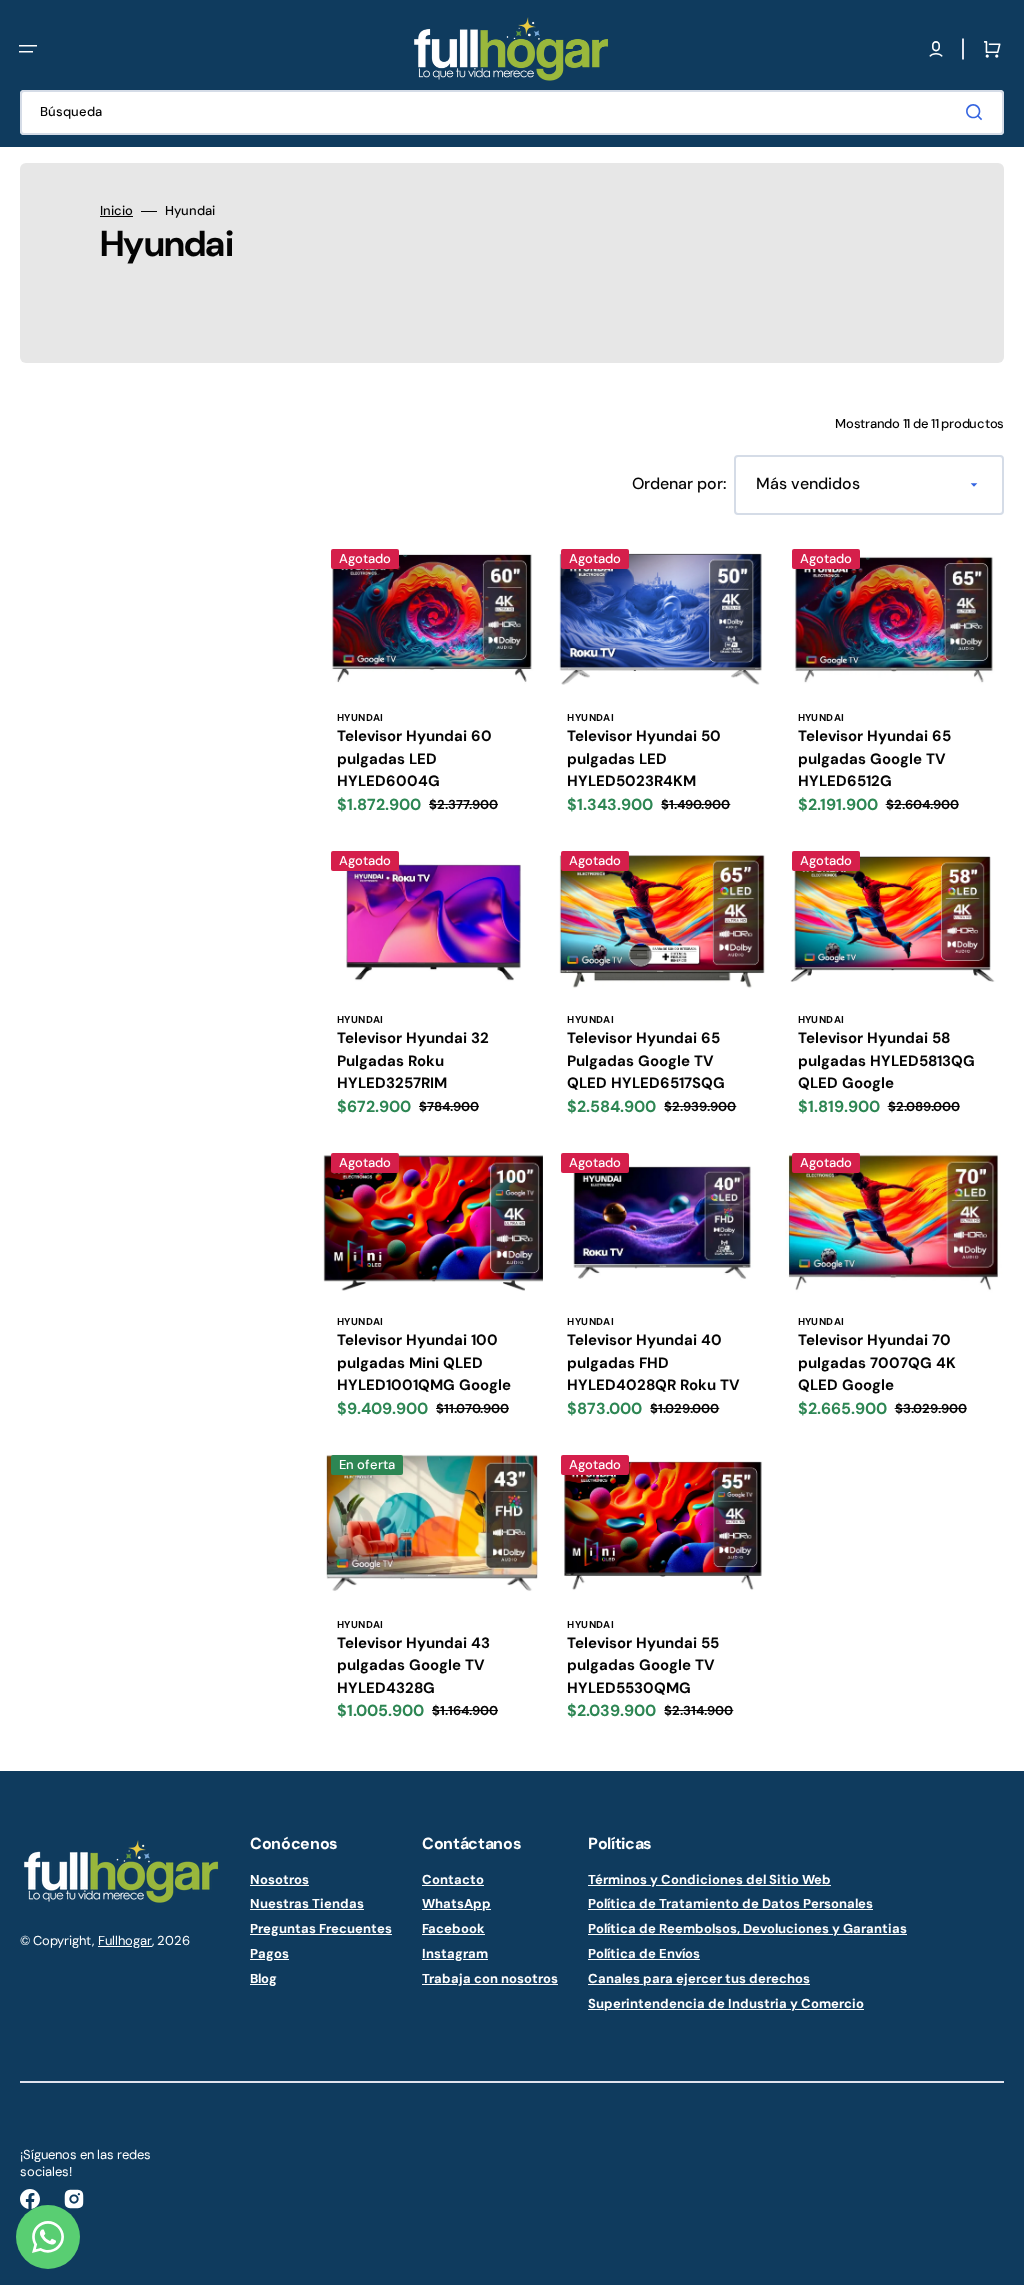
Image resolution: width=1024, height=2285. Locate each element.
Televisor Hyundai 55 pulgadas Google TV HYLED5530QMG (643, 1665)
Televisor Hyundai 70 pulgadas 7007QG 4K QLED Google (877, 1362)
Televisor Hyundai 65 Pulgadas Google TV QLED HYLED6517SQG (646, 1060)
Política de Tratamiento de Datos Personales (730, 1903)
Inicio (116, 211)
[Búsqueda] (978, 112)
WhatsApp (456, 1903)
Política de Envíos (644, 1953)
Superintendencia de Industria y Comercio (726, 2003)
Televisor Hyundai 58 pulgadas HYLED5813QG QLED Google (886, 1060)
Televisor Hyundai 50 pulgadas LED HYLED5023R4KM (644, 758)
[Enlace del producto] (432, 686)
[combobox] (512, 112)
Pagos (269, 1953)
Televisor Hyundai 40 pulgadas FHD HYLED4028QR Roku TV (653, 1362)
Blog (263, 1978)
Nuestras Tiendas (307, 1903)
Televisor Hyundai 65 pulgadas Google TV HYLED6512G (874, 758)
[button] (28, 49)
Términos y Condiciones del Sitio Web (709, 1880)
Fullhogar (125, 1940)
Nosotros (279, 1880)
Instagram (455, 1953)
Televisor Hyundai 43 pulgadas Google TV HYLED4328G (413, 1665)
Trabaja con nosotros (490, 1978)
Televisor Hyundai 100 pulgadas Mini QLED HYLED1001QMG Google (424, 1362)
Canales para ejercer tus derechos (699, 1978)
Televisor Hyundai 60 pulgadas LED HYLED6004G (414, 758)
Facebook (453, 1928)
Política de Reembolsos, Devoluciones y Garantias (747, 1928)
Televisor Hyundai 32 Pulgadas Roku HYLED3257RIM (413, 1060)
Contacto (453, 1880)
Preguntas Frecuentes (321, 1928)
